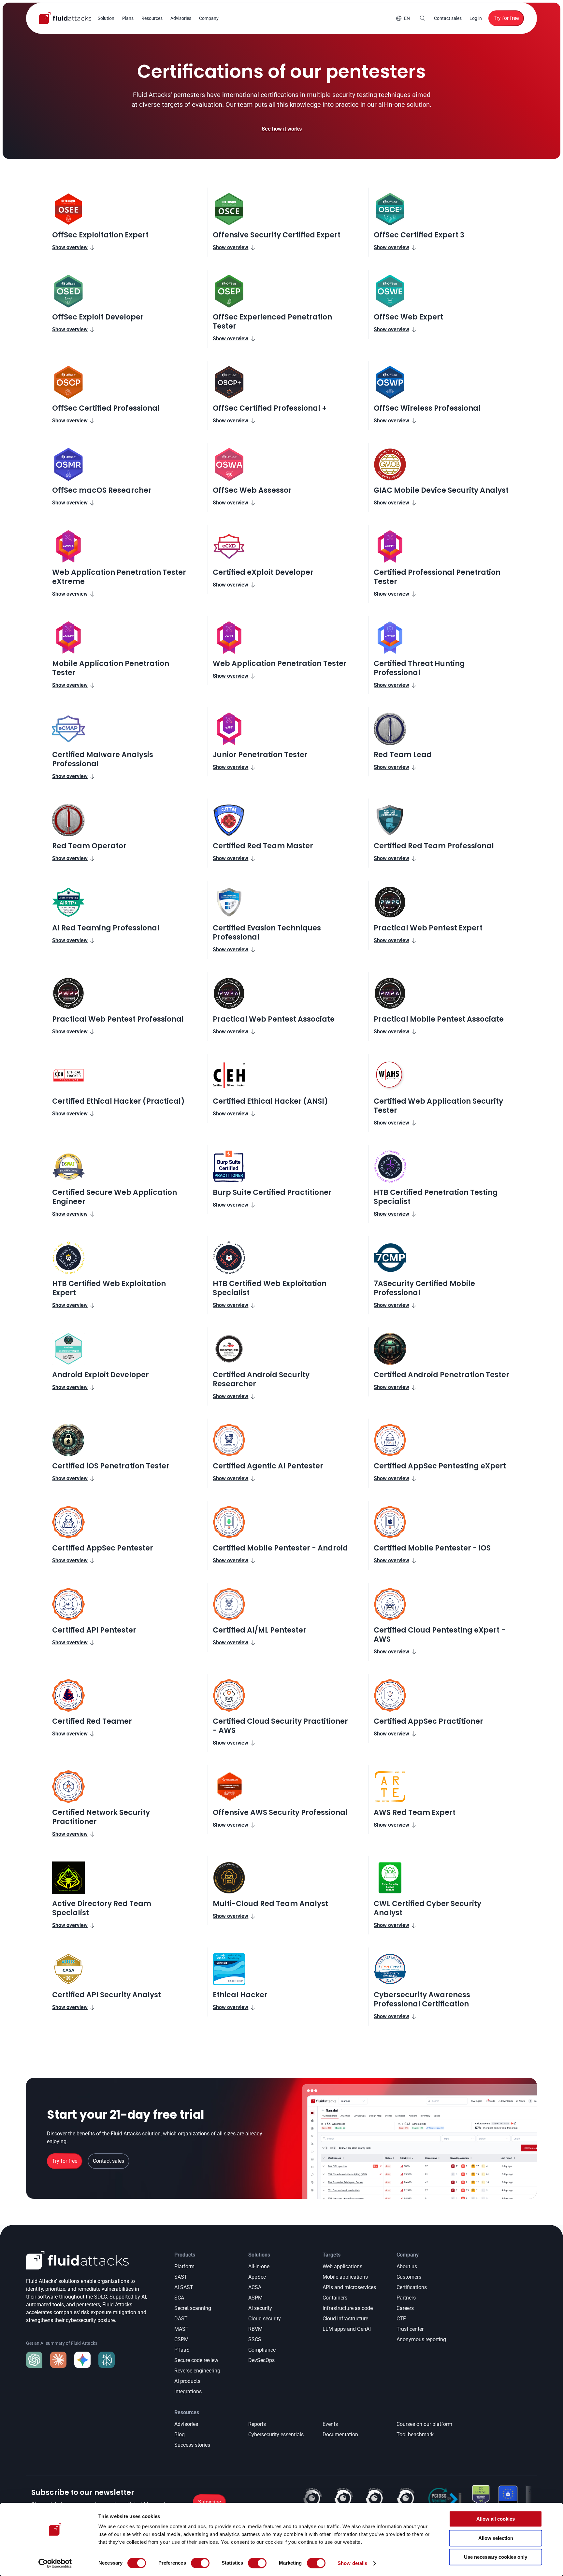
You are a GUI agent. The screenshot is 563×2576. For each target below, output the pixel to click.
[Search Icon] (423, 18)
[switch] (200, 2563)
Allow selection (496, 2538)
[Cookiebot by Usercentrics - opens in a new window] (55, 2563)
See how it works (282, 129)
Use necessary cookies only (496, 2557)
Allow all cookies (496, 2519)
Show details (352, 2563)
